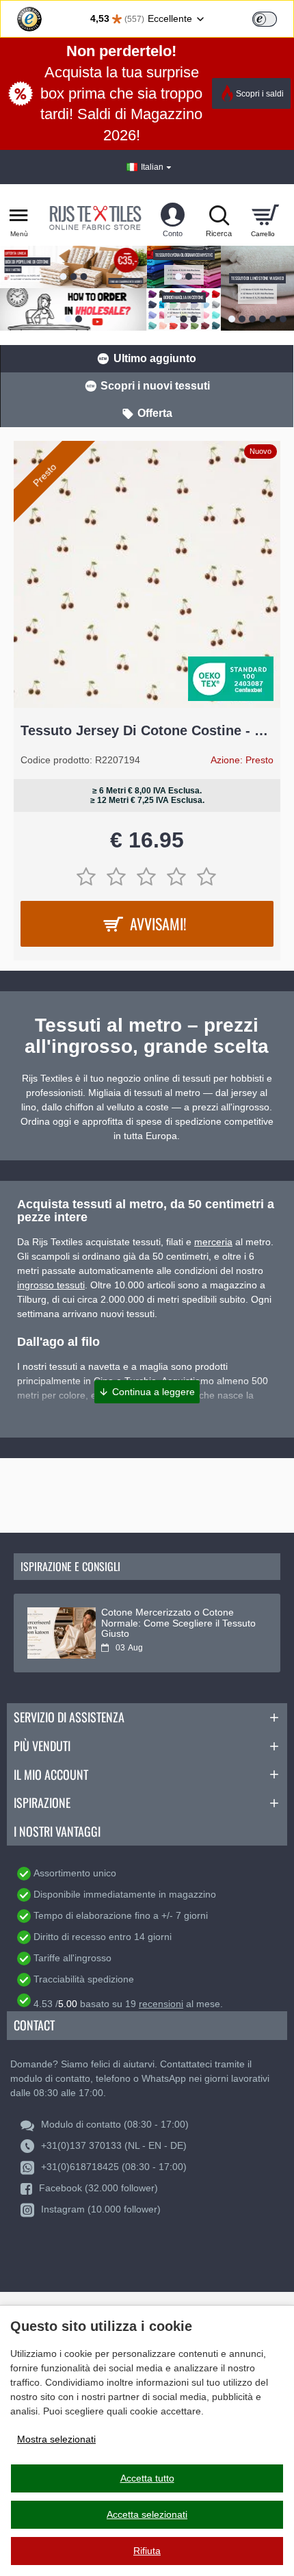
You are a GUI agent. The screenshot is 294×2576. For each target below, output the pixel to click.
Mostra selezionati (56, 2439)
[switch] (265, 19)
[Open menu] (19, 215)
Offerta (155, 413)
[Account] (173, 215)
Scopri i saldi (260, 94)
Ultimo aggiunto (155, 358)
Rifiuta (147, 2551)
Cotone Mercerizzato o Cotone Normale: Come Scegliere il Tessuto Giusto (178, 1623)
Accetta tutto (147, 2478)
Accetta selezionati (147, 2514)
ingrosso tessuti (51, 1285)
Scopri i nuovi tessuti (155, 386)
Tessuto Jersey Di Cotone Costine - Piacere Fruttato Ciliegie (147, 730)
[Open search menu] (219, 215)
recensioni (161, 2004)
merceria (213, 1242)
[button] (147, 1392)
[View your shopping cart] (265, 215)
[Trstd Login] (273, 18)
